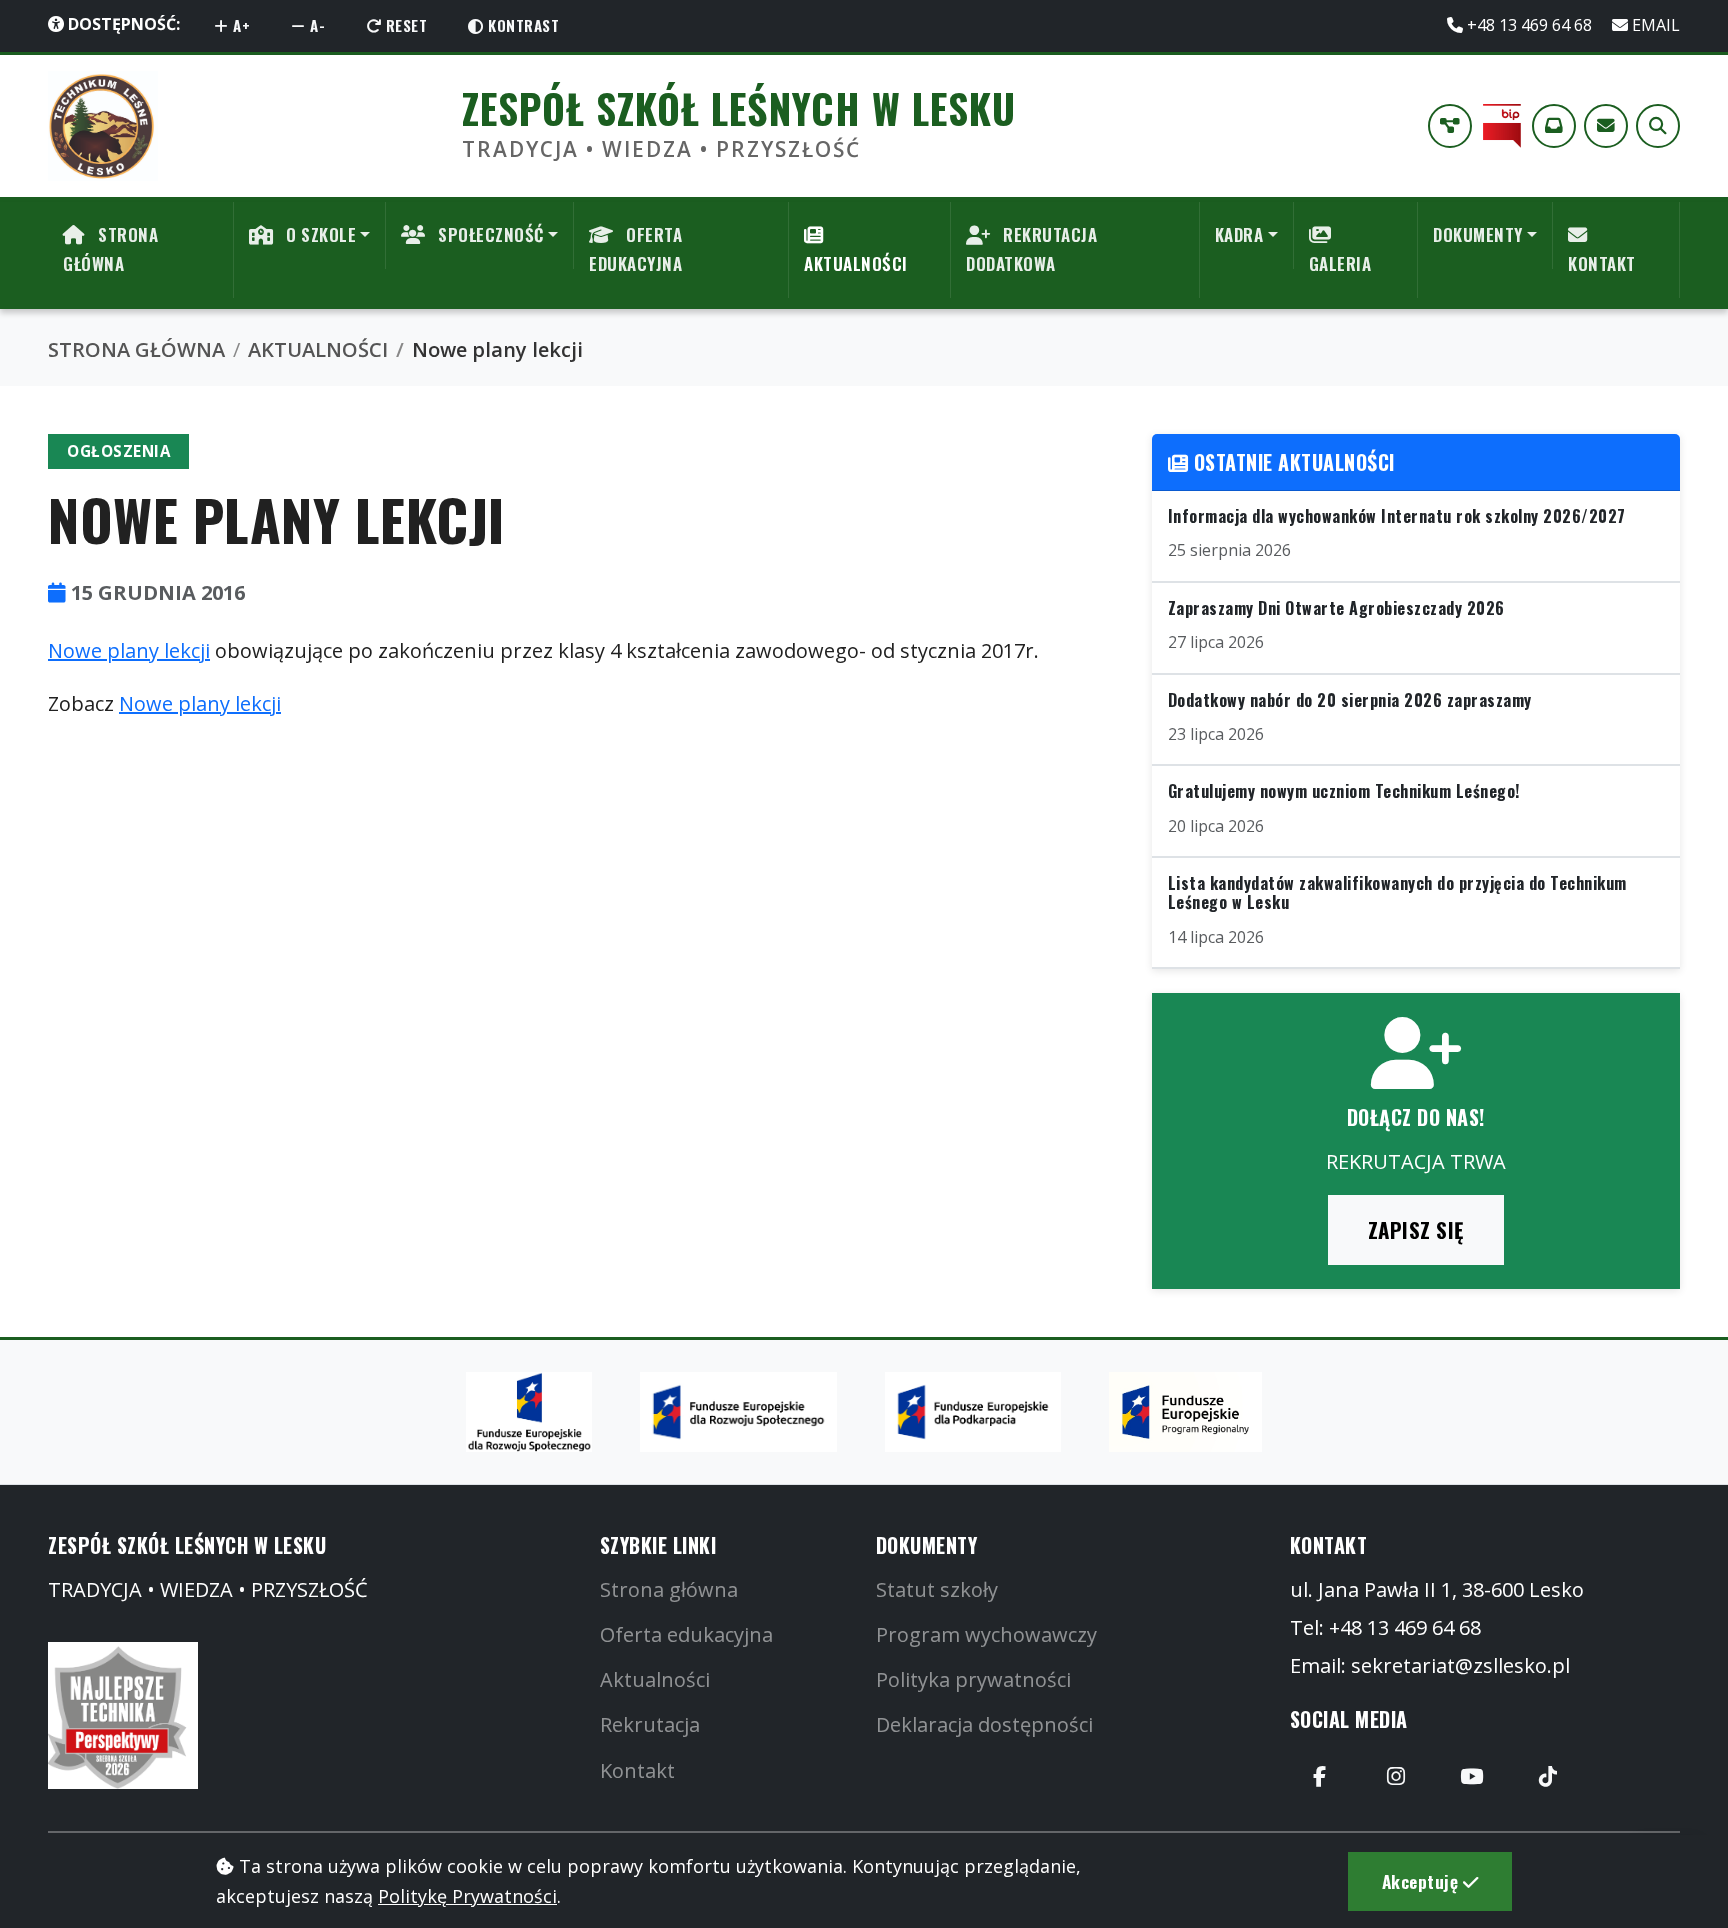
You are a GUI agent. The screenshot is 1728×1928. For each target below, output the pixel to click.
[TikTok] (1548, 1777)
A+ (240, 25)
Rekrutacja (650, 1724)
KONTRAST (522, 25)
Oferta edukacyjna (686, 1634)
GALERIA (1340, 263)
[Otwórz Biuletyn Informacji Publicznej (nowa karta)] (1502, 126)
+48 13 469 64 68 (1529, 25)
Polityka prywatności (973, 1679)
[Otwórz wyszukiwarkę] (1658, 126)
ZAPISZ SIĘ (1416, 1229)
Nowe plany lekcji (129, 650)
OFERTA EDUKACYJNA (635, 249)
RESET (404, 25)
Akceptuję (1422, 1881)
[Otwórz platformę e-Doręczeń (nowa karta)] (1554, 126)
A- (316, 25)
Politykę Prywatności (467, 1896)
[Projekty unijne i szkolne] (1450, 126)
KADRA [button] (1239, 234)
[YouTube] (1472, 1777)
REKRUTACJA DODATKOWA (1031, 249)
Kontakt (637, 1770)
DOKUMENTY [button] (1478, 234)
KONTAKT (1602, 263)
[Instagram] (1396, 1777)
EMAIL (1654, 25)
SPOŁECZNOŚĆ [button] (489, 234)
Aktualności (655, 1679)
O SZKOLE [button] (319, 234)
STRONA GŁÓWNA (110, 249)
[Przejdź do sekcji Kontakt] (1606, 126)
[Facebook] (1320, 1777)
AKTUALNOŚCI (856, 263)
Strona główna (669, 1589)
